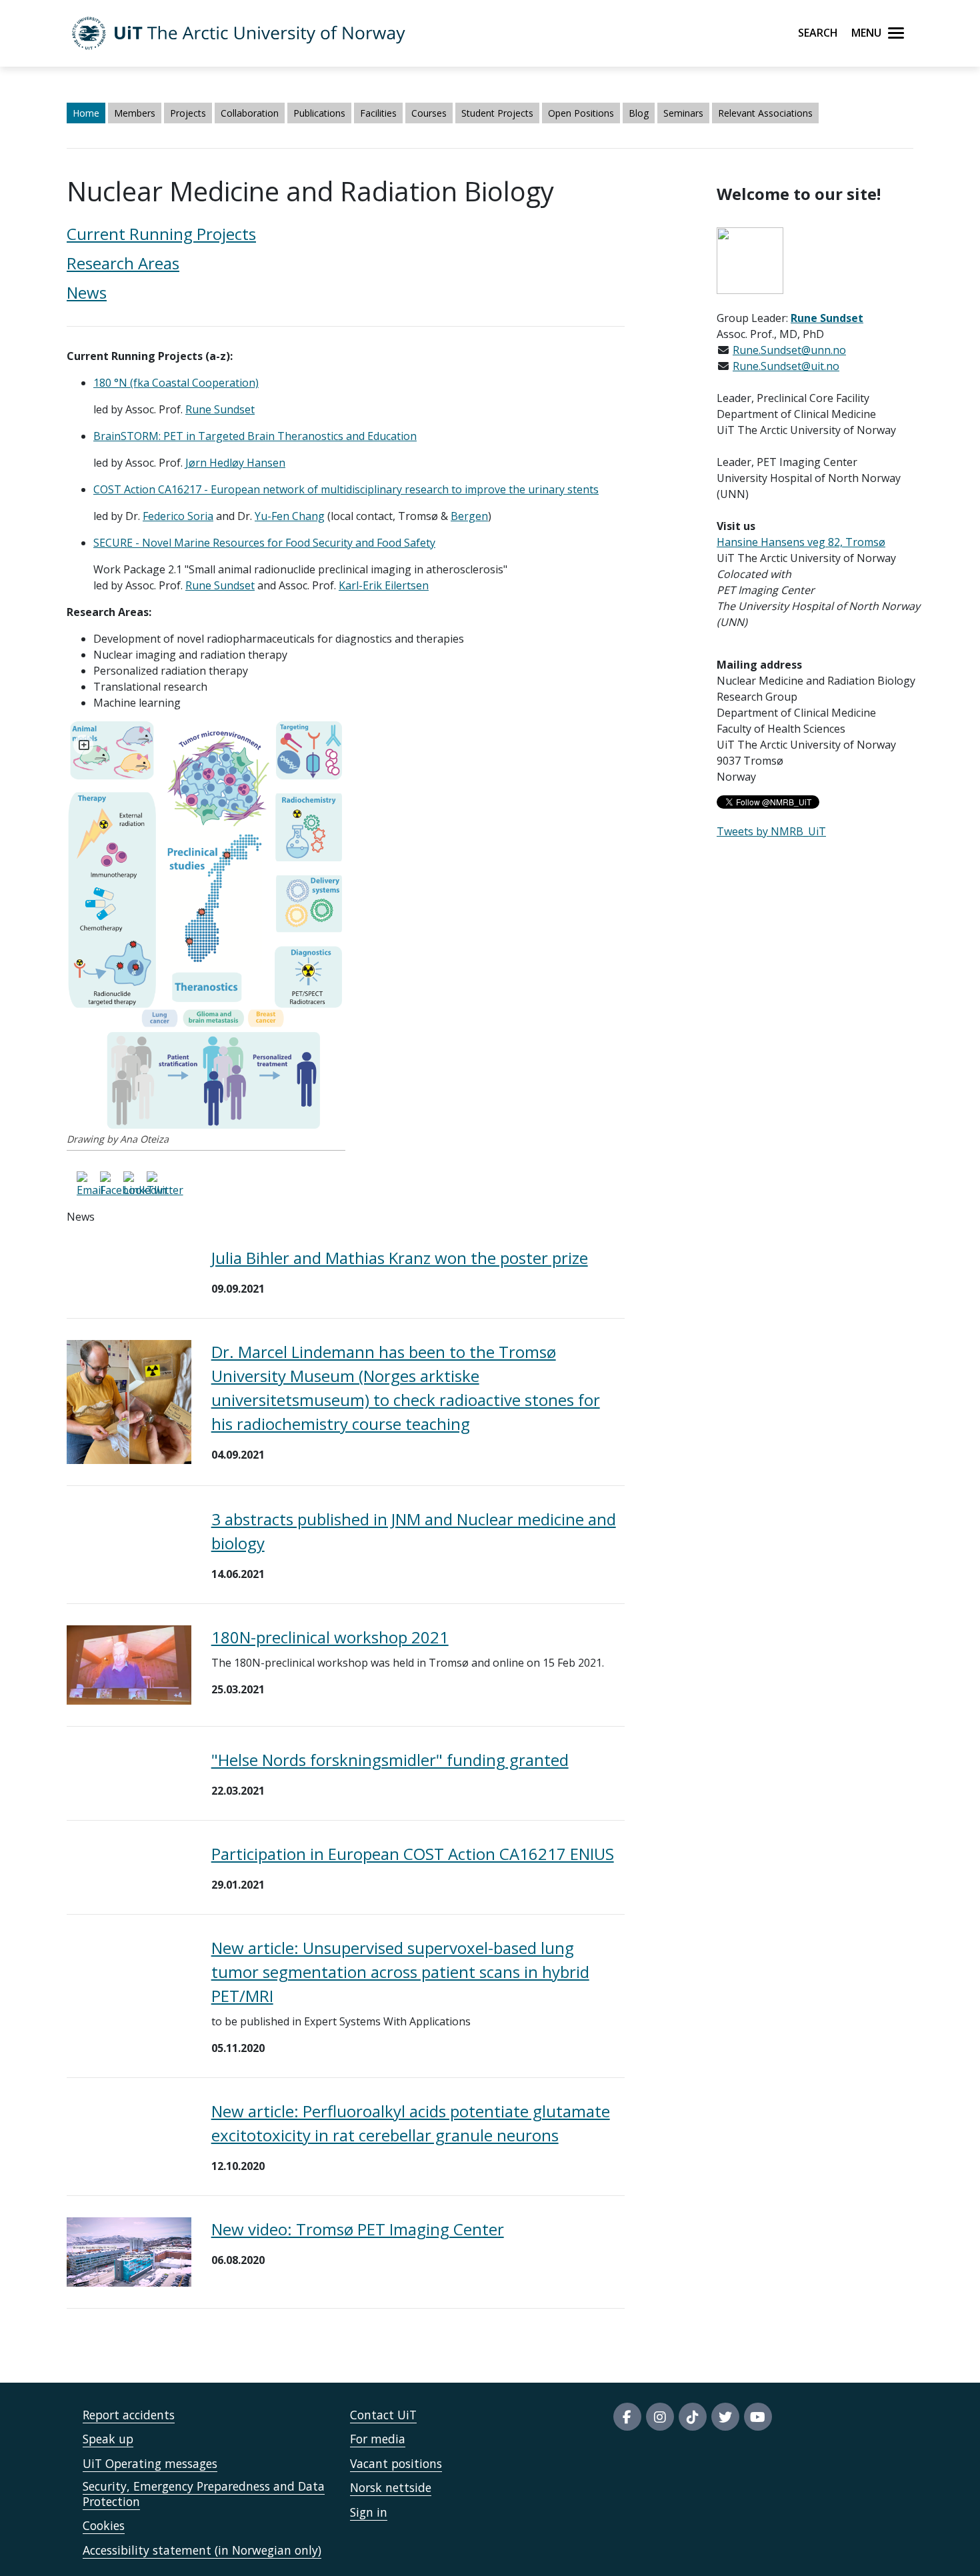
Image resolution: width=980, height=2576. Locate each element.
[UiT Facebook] (627, 2417)
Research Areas (123, 263)
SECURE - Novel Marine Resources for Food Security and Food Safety (264, 543)
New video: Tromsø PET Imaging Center (358, 2229)
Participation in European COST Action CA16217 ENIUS (413, 1854)
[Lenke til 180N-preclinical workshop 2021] (129, 1664)
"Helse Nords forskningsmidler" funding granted (390, 1760)
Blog (639, 113)
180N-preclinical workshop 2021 (330, 1637)
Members (135, 113)
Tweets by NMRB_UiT (771, 831)
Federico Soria (178, 516)
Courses (429, 113)
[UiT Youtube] (758, 2417)
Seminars (683, 113)
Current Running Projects (161, 234)
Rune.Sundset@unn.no (789, 350)
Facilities (378, 113)
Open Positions (581, 113)
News (87, 292)
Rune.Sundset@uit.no (786, 366)
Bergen (469, 516)
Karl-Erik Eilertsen (384, 585)
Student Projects (497, 113)
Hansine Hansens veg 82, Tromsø (801, 542)
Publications (319, 113)
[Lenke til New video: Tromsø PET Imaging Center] (129, 2251)
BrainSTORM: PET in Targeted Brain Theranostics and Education (255, 436)
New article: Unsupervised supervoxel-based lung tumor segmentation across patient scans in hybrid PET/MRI (400, 1972)
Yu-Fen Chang (290, 516)
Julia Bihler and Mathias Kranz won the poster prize (400, 1258)
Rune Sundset (220, 585)
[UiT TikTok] (693, 2417)
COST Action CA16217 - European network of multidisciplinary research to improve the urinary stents (346, 489)
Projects (188, 113)
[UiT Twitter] (725, 2417)
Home (86, 113)
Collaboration (250, 113)
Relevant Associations (765, 113)
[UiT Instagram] (660, 2417)
